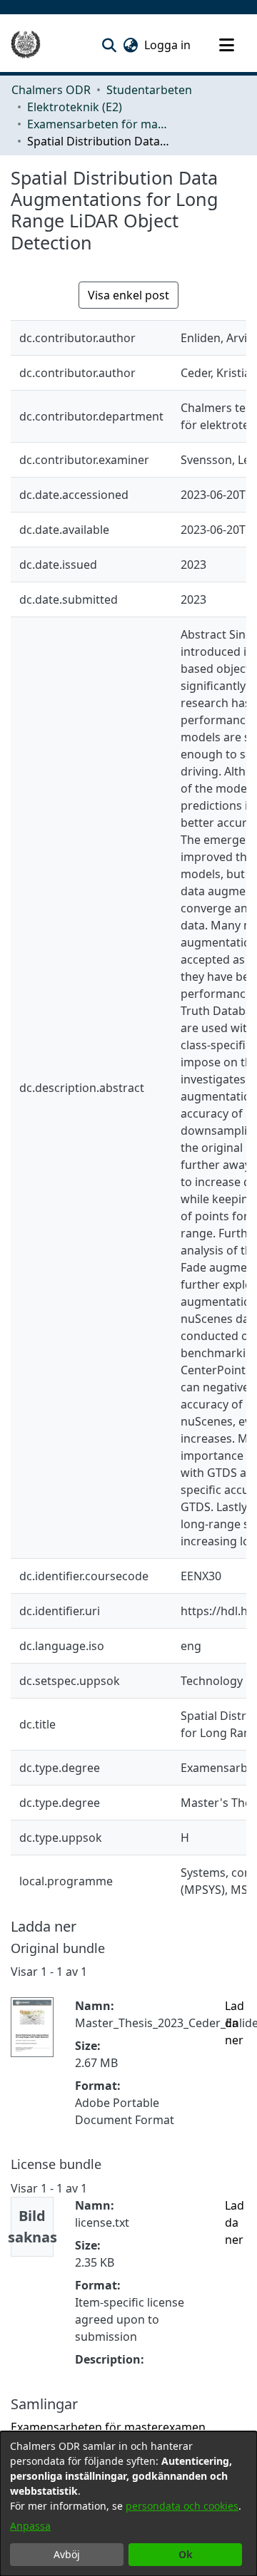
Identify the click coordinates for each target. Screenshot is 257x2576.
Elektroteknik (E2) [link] (75, 107)
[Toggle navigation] (226, 45)
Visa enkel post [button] (128, 295)
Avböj (67, 2554)
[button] (109, 45)
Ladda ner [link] (235, 2023)
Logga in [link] (168, 45)
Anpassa (30, 2526)
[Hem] (26, 45)
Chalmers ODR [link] (51, 90)
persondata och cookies (182, 2506)
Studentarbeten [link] (149, 90)
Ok (186, 2554)
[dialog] (128, 2504)
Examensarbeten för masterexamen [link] (99, 124)
